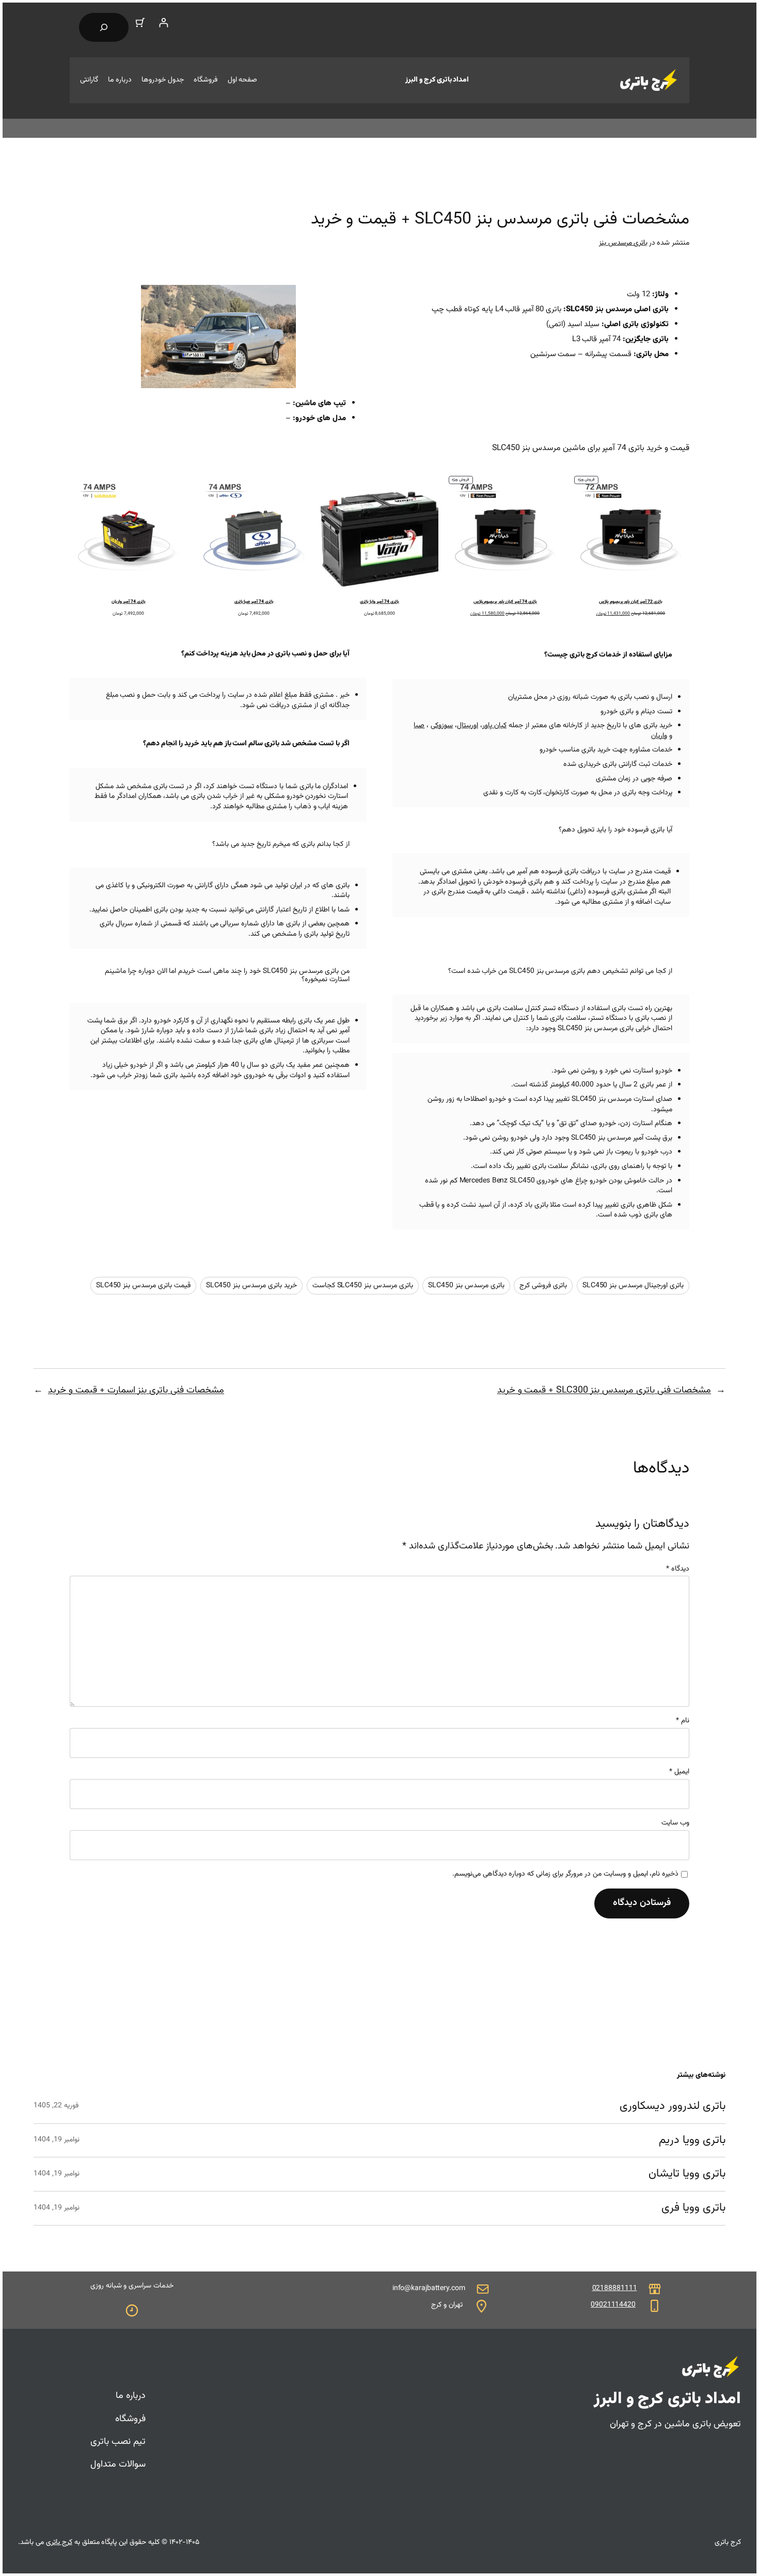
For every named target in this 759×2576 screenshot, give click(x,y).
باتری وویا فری (693, 2208)
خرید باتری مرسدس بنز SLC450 (251, 1286)
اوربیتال (468, 726)
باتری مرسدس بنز (623, 243)
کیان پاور (494, 726)
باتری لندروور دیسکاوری (673, 2107)
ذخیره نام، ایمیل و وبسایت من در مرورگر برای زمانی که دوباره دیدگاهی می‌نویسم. (566, 1875)
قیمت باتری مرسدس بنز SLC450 (143, 1286)
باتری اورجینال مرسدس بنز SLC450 (633, 1286)
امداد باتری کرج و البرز (437, 80)
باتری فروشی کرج (543, 1286)
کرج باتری (59, 2542)
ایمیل (679, 1772)
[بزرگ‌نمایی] (282, 298)
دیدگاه (678, 1569)
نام (683, 1721)
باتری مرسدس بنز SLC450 (466, 1286)
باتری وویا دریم (692, 2141)
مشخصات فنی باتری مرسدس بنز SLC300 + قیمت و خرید (604, 1390)
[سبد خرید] (140, 22)
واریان (659, 736)
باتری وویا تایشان (687, 2174)
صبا (419, 726)
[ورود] (163, 22)
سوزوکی (442, 726)
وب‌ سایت (675, 1823)
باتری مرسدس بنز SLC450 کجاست (363, 1286)
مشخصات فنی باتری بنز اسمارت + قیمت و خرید (136, 1390)
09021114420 (613, 2305)
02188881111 (615, 2289)
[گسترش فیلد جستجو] (104, 27)
